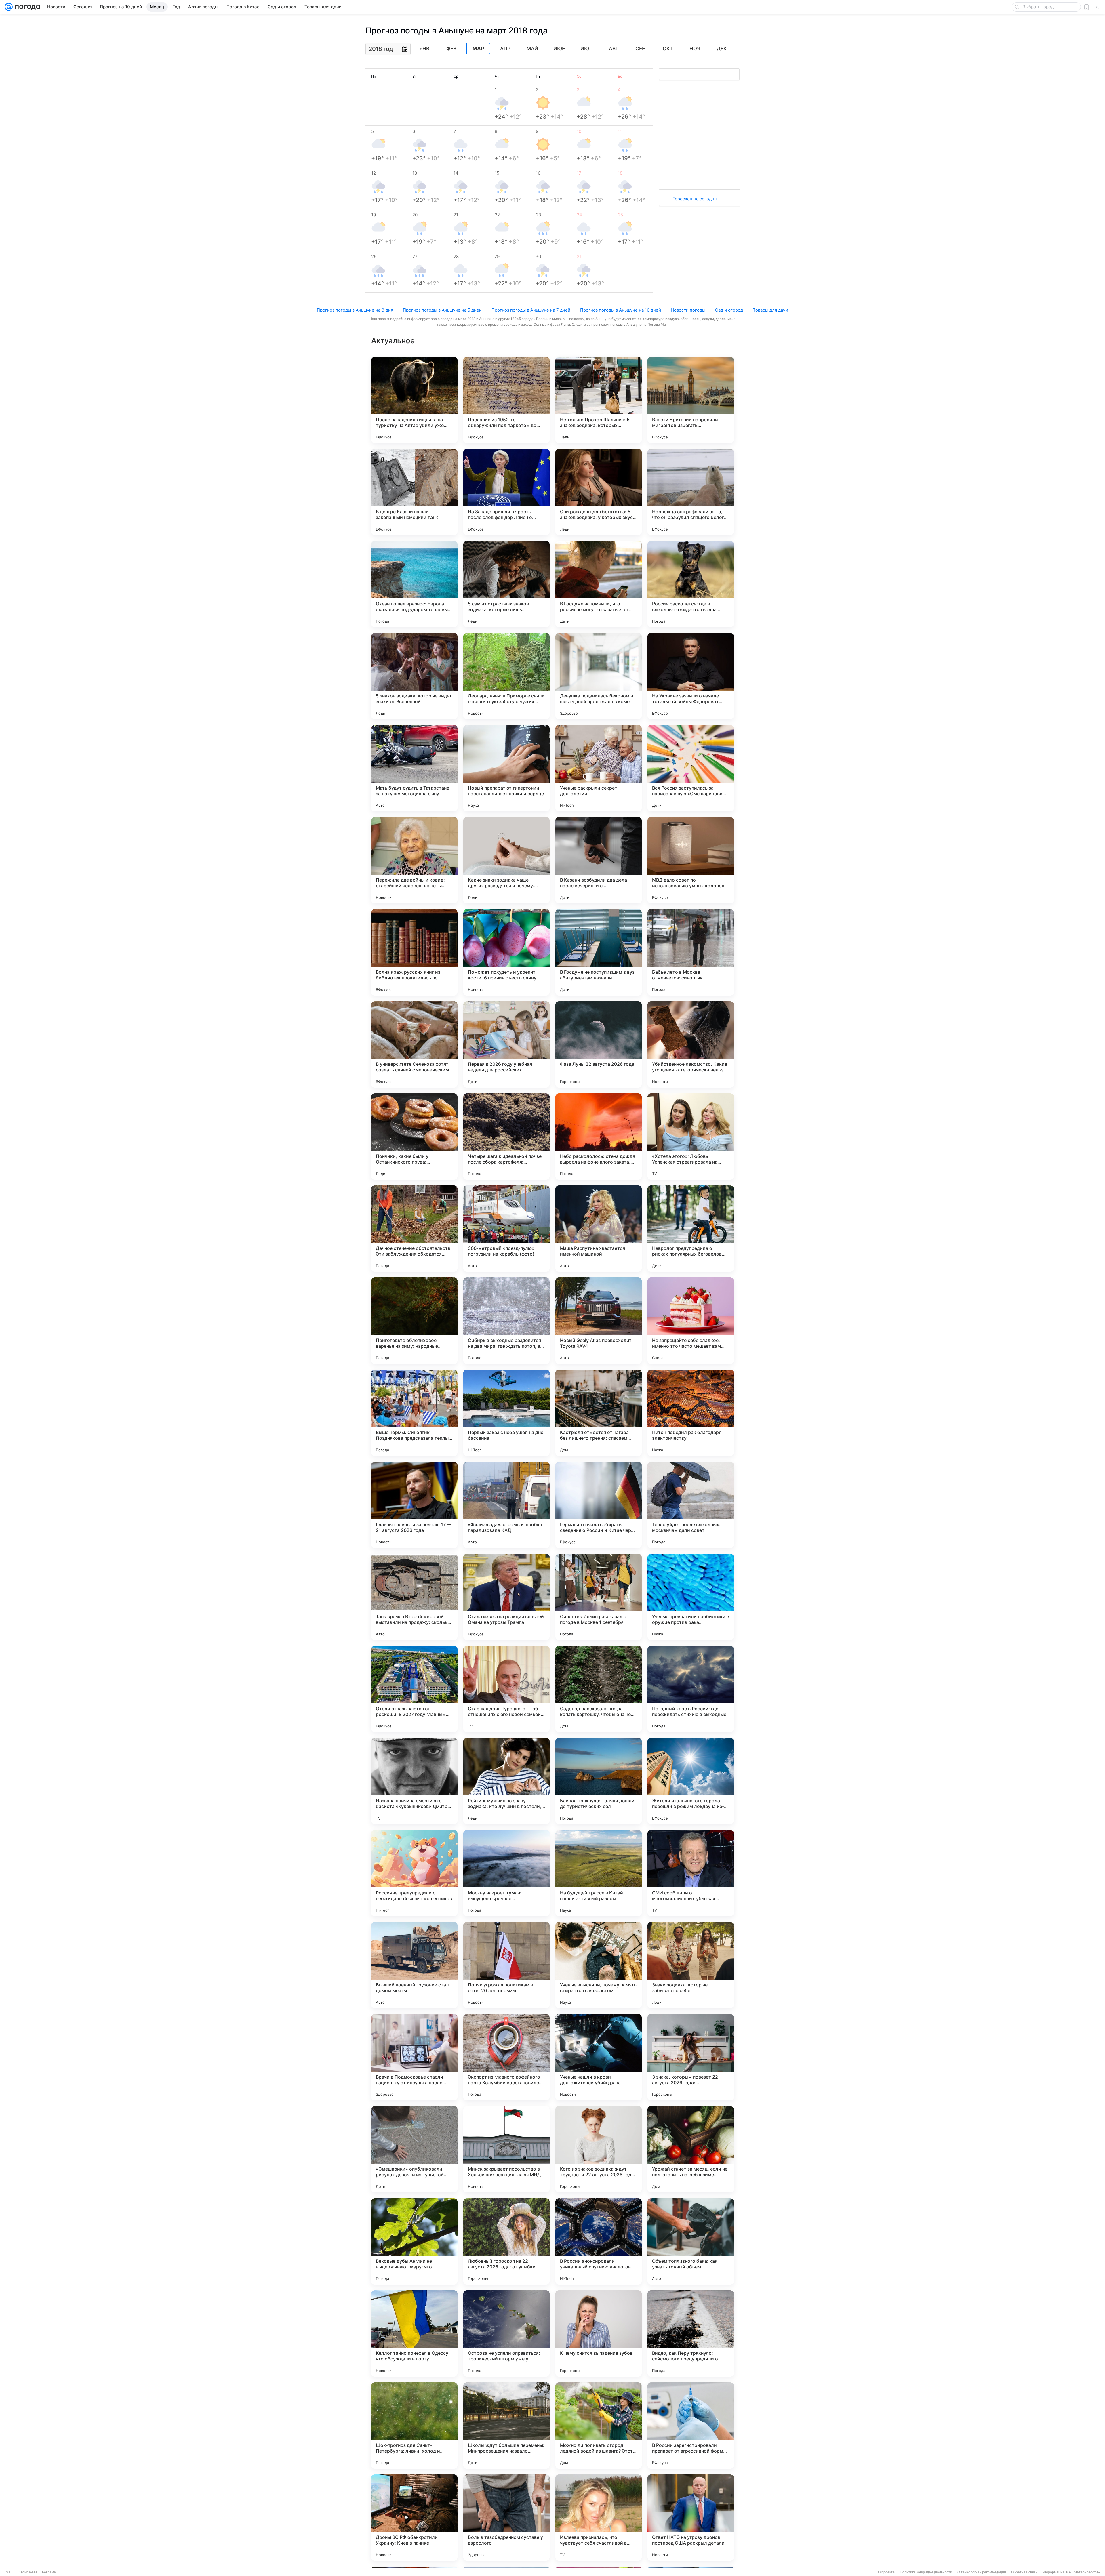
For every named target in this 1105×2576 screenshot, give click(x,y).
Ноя (695, 49)
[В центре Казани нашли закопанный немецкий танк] (414, 492)
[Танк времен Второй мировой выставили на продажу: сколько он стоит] (414, 1597)
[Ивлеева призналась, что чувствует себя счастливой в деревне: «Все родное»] (599, 2518)
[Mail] (9, 7)
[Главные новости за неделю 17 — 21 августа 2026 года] (414, 1505)
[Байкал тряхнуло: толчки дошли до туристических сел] (599, 1781)
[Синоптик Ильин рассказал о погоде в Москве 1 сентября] (599, 1597)
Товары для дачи (770, 310)
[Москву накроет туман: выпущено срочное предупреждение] (506, 1873)
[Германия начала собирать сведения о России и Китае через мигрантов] (599, 1505)
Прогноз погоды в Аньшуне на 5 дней (442, 310)
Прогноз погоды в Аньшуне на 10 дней (621, 310)
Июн (560, 49)
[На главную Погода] (26, 7)
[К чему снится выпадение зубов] (599, 2333)
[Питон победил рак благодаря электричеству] (691, 1413)
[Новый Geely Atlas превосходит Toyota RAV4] (599, 1321)
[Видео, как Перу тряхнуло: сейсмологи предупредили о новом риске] (691, 2333)
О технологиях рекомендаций (982, 2572)
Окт (668, 49)
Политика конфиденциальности (926, 2572)
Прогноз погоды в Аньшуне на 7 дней (531, 310)
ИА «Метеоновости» (1083, 2572)
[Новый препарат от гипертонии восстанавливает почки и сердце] (506, 768)
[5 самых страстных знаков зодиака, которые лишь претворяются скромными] (506, 584)
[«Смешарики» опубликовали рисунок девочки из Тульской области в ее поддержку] (414, 2149)
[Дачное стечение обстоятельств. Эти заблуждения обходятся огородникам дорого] (414, 1229)
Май (532, 49)
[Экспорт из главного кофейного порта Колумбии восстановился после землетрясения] (506, 2057)
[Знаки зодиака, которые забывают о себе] (691, 1965)
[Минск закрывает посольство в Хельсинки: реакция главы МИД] (506, 2149)
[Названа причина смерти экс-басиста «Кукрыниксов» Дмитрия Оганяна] (414, 1781)
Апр (505, 49)
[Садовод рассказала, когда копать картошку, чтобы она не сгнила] (599, 1689)
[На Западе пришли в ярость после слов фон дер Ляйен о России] (506, 492)
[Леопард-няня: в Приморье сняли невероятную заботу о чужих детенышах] (506, 676)
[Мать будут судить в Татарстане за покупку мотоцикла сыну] (414, 768)
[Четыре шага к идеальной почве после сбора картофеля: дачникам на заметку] (506, 1137)
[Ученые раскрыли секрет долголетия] (599, 768)
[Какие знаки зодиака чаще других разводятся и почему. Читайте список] (506, 860)
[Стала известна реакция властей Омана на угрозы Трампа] (506, 1597)
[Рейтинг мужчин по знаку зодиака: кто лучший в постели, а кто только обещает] (506, 1781)
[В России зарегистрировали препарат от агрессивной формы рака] (691, 2426)
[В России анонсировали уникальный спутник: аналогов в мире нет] (599, 2241)
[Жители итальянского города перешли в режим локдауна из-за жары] (691, 1781)
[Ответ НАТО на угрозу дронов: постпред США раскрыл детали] (691, 2518)
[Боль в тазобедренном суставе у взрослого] (506, 2518)
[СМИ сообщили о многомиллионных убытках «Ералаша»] (691, 1873)
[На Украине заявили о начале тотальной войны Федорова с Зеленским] (691, 676)
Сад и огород (729, 310)
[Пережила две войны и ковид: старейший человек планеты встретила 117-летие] (414, 860)
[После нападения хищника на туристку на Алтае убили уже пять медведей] (414, 400)
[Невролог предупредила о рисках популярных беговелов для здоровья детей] (691, 1229)
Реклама (49, 2572)
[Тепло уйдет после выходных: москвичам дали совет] (691, 1505)
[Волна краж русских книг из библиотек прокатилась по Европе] (414, 952)
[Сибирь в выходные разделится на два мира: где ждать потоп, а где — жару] (506, 1321)
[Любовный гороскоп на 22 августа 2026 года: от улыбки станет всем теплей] (506, 2241)
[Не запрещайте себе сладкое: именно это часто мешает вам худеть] (691, 1321)
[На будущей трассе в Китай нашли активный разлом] (599, 1873)
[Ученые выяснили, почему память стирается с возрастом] (599, 1965)
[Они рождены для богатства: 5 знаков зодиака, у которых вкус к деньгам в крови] (599, 492)
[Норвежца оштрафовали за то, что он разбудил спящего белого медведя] (691, 492)
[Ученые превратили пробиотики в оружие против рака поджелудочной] (691, 1597)
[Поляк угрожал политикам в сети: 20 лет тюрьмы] (506, 1965)
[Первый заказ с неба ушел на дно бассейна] (506, 1413)
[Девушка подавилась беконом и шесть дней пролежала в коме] (599, 676)
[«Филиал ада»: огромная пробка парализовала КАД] (506, 1505)
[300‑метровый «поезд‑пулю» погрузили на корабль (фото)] (506, 1229)
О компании (27, 2572)
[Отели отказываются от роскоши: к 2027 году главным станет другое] (414, 1689)
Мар (478, 49)
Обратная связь (1024, 2572)
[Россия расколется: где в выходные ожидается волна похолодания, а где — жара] (691, 584)
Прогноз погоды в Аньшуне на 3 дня (355, 310)
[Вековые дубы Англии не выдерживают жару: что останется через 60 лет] (414, 2241)
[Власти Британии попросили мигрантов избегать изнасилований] (691, 400)
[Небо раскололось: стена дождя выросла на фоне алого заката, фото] (599, 1137)
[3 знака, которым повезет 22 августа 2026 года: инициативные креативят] (691, 2057)
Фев (451, 49)
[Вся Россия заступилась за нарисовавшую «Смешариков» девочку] (691, 768)
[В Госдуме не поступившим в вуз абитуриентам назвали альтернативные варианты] (599, 952)
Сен (641, 49)
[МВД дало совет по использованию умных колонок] (691, 860)
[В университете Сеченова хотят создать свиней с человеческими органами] (414, 1044)
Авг (614, 49)
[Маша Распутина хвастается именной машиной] (599, 1229)
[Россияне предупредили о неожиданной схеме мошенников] (414, 1873)
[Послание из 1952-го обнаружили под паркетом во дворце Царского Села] (506, 400)
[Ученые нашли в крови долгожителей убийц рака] (599, 2057)
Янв (424, 49)
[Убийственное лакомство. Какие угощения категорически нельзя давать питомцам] (691, 1044)
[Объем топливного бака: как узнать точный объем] (691, 2241)
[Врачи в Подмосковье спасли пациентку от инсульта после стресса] (414, 2057)
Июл (586, 49)
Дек (722, 49)
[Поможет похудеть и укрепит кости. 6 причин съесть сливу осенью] (506, 952)
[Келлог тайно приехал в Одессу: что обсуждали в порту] (414, 2333)
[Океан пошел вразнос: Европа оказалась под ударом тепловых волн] (414, 584)
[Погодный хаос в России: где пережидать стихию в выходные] (691, 1689)
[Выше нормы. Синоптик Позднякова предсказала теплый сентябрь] (414, 1413)
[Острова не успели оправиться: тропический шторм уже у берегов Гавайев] (506, 2333)
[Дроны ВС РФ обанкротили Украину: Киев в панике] (414, 2518)
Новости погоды (688, 310)
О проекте (886, 2572)
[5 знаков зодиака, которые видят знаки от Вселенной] (414, 676)
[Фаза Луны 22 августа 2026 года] (599, 1044)
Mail (9, 2572)
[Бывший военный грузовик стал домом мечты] (414, 1965)
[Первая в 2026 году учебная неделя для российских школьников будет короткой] (506, 1044)
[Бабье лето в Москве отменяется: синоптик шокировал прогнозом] (691, 952)
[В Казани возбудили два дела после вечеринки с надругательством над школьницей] (599, 860)
